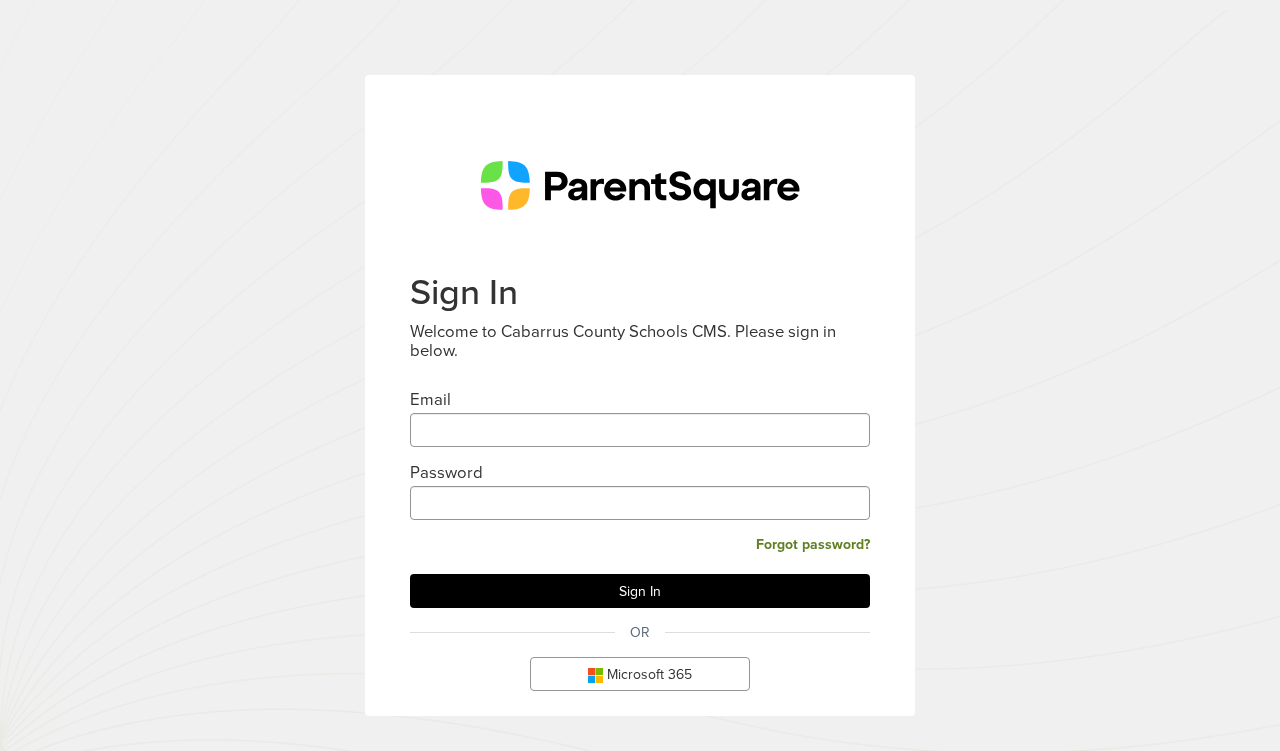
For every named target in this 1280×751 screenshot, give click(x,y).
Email (430, 398)
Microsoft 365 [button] (647, 674)
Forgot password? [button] (813, 544)
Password (446, 471)
